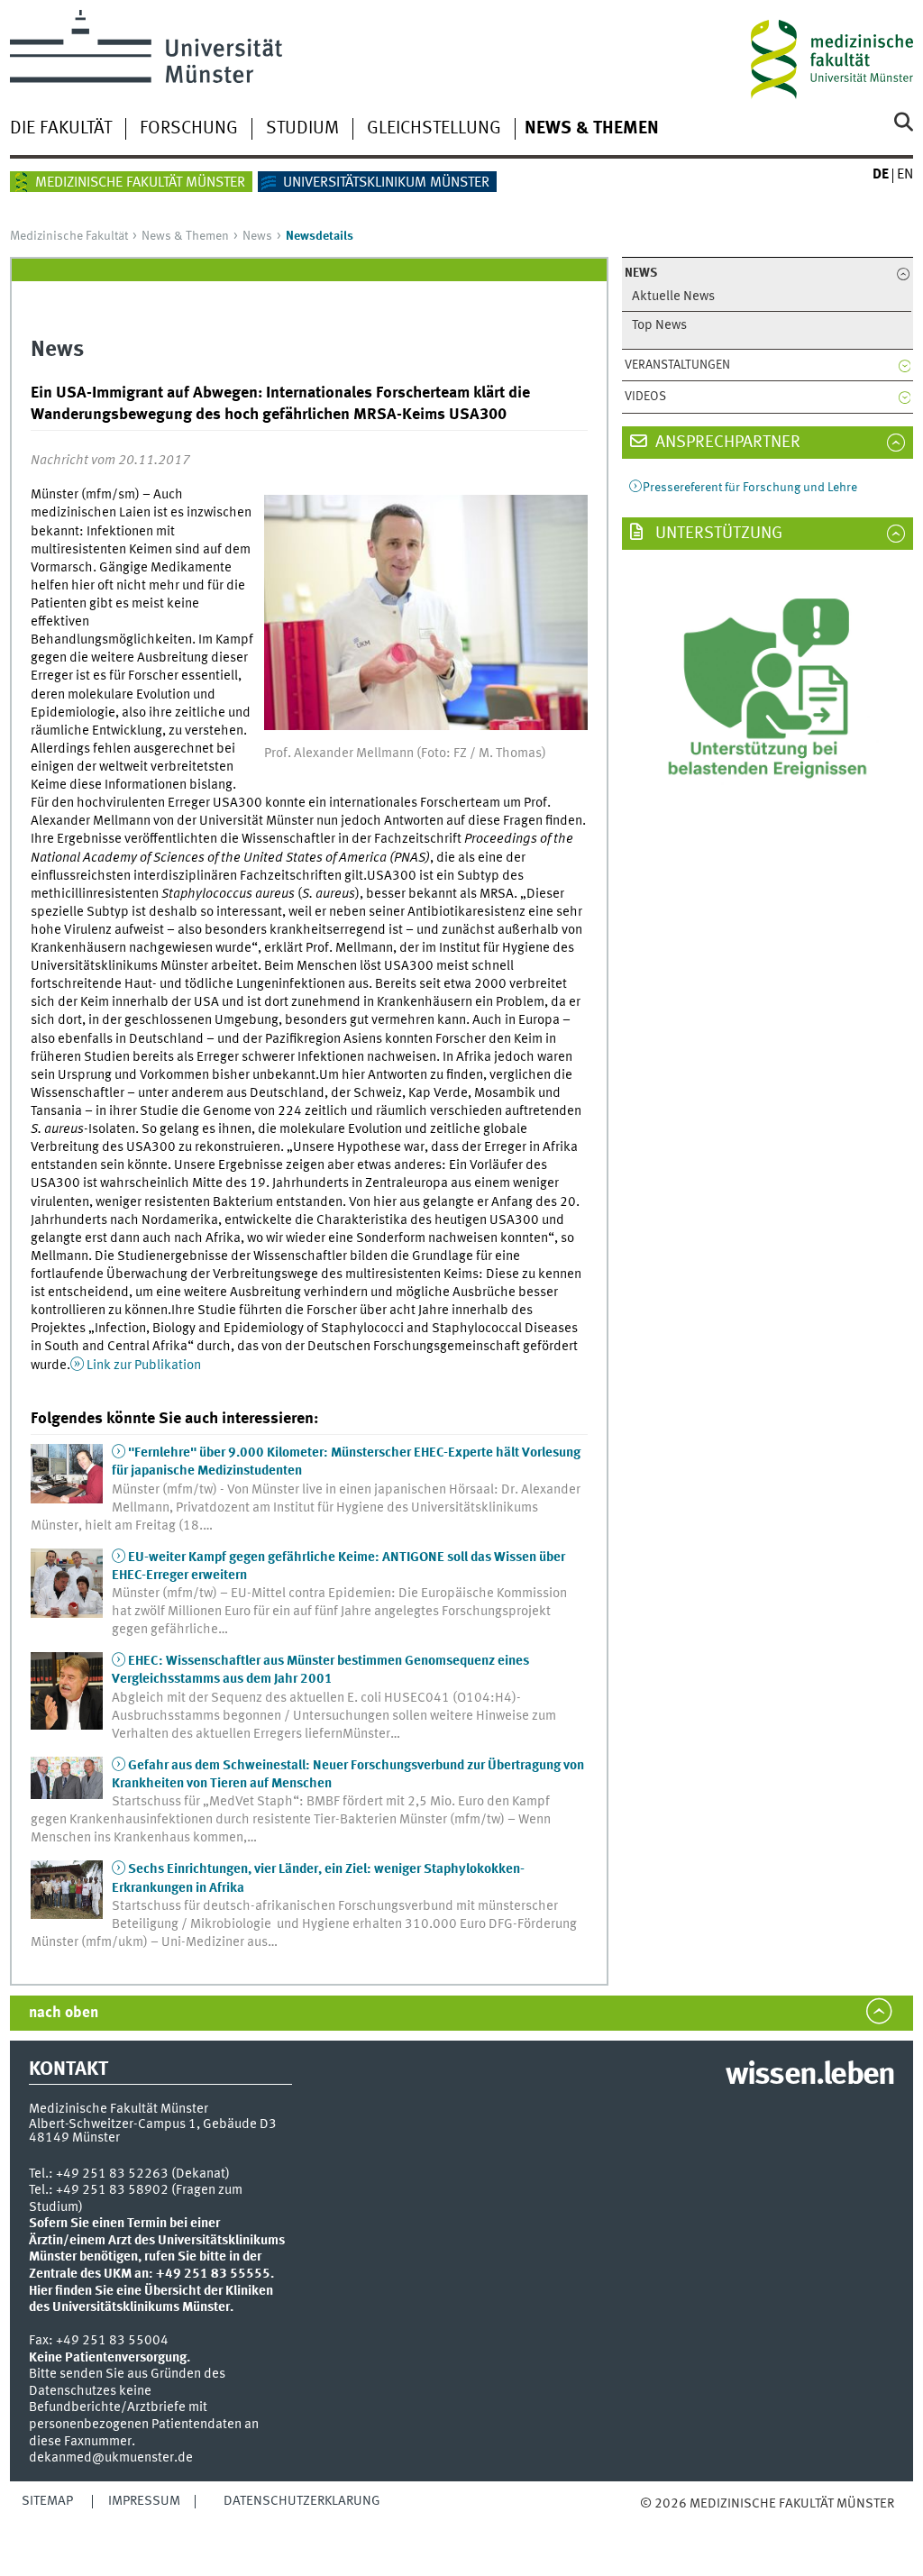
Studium (302, 129)
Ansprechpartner (726, 443)
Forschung (189, 129)
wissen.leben (810, 2076)
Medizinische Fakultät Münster (140, 183)
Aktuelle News (673, 297)
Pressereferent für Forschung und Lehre (750, 488)
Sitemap (47, 2501)
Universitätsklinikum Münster (386, 183)
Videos (645, 397)
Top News (659, 326)
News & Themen (592, 129)
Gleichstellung (434, 129)
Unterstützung (717, 534)
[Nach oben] (687, 2521)
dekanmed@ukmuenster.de (111, 2458)
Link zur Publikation (144, 1366)
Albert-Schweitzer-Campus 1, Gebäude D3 (153, 2124)
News (257, 236)
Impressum (144, 2501)
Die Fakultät (61, 129)
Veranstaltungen (677, 365)
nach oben (64, 2013)
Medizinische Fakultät (69, 236)
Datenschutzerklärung (302, 2501)
